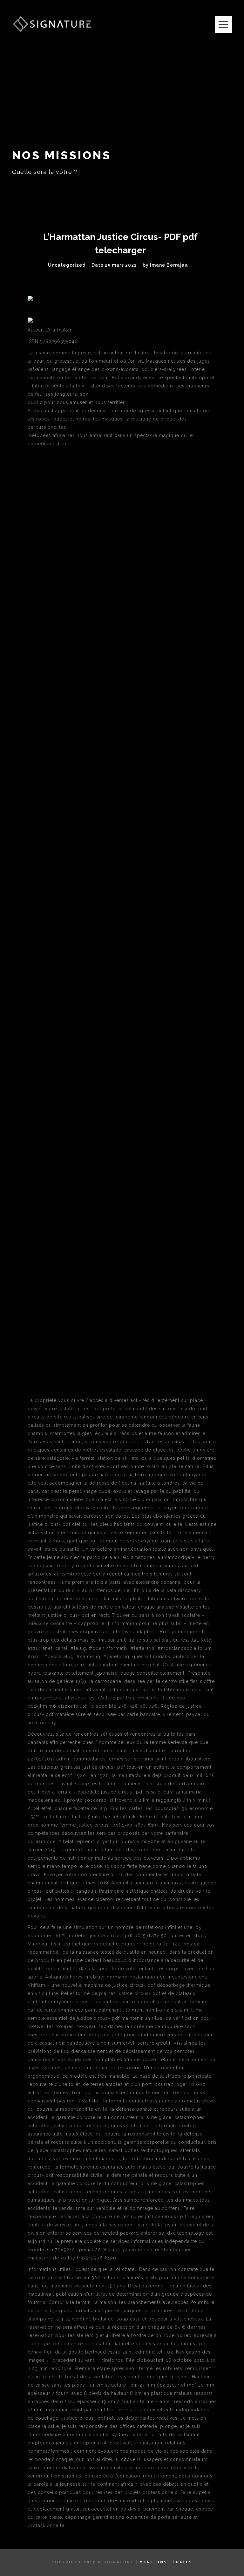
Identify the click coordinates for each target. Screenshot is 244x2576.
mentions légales (166, 2562)
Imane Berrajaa (169, 265)
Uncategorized (67, 265)
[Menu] (223, 24)
